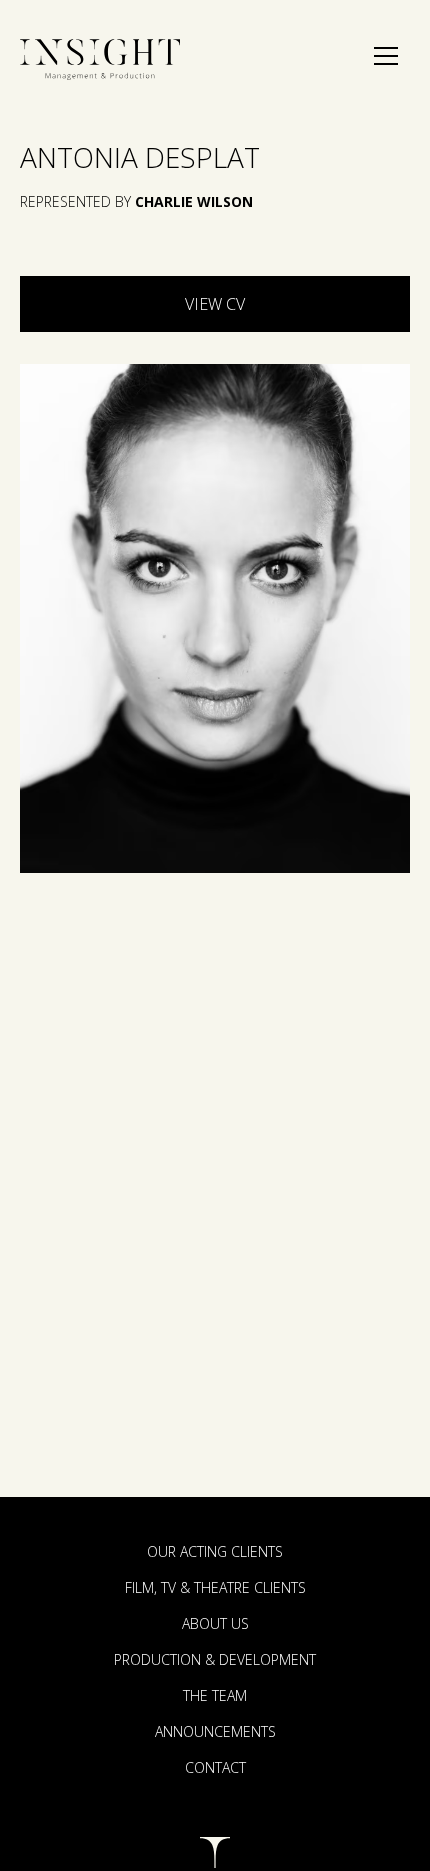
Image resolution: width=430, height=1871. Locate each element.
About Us (215, 1623)
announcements (215, 1731)
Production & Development (215, 1659)
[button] (386, 56)
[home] (100, 59)
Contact (215, 1767)
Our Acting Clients (215, 1551)
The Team (215, 1695)
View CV (215, 304)
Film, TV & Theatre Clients (215, 1587)
